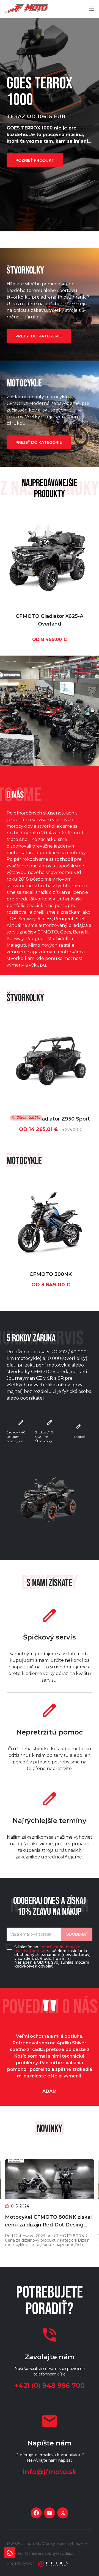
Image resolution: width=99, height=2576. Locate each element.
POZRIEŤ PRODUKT (35, 160)
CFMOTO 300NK (51, 1274)
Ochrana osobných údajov (50, 2553)
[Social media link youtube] (50, 2513)
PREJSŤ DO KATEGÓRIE (39, 336)
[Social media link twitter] (63, 2513)
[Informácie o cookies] (10, 2553)
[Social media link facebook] (36, 2513)
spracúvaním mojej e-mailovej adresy (48, 1949)
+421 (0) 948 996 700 (50, 2386)
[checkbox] (9, 1947)
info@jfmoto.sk (50, 2472)
